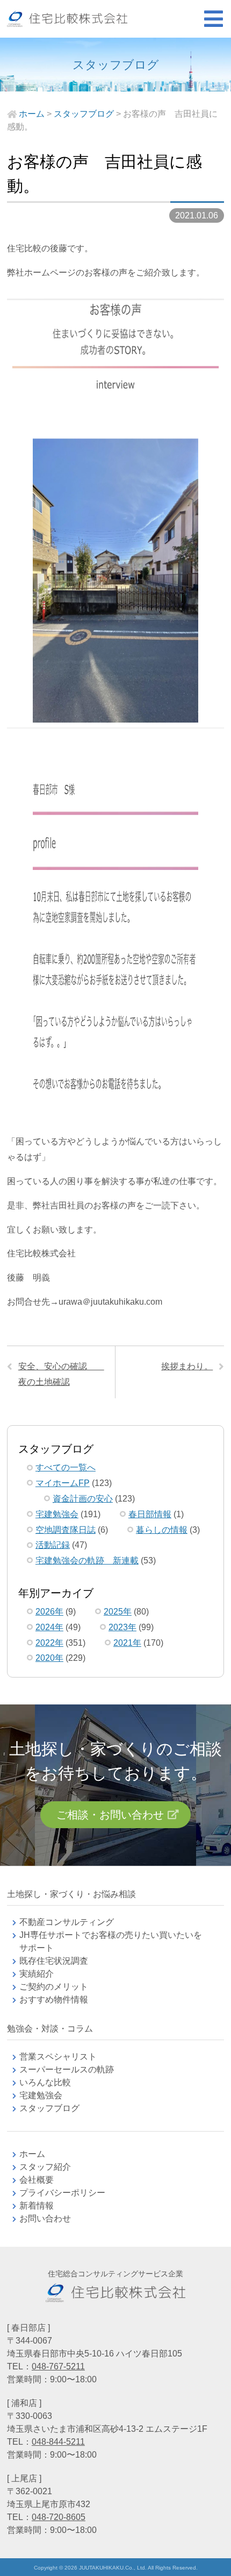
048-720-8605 (59, 2517)
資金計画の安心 (83, 1499)
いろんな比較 (45, 2082)
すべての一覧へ (66, 1467)
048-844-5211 (58, 2442)
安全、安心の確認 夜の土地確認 (61, 1374)
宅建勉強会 (57, 1514)
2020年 (49, 1658)
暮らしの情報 (162, 1530)
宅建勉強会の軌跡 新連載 (87, 1561)
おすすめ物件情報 (54, 2000)
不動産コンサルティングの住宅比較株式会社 (67, 19)
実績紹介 (37, 1974)
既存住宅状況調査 (54, 1961)
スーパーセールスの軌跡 (67, 2069)
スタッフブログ (49, 2108)
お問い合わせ (45, 2218)
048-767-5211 (58, 2366)
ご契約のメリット (54, 1987)
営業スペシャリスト (58, 2057)
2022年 (49, 1643)
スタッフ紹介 (45, 2167)
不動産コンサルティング (67, 1922)
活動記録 (53, 1545)
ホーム (32, 2154)
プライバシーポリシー (62, 2193)
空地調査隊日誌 (66, 1530)
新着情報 (37, 2206)
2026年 (49, 1612)
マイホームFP (63, 1483)
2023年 (122, 1627)
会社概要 (37, 2180)
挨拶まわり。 (187, 1366)
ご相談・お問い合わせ (110, 1815)
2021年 (127, 1643)
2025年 (118, 1612)
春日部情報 (150, 1514)
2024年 (49, 1627)
